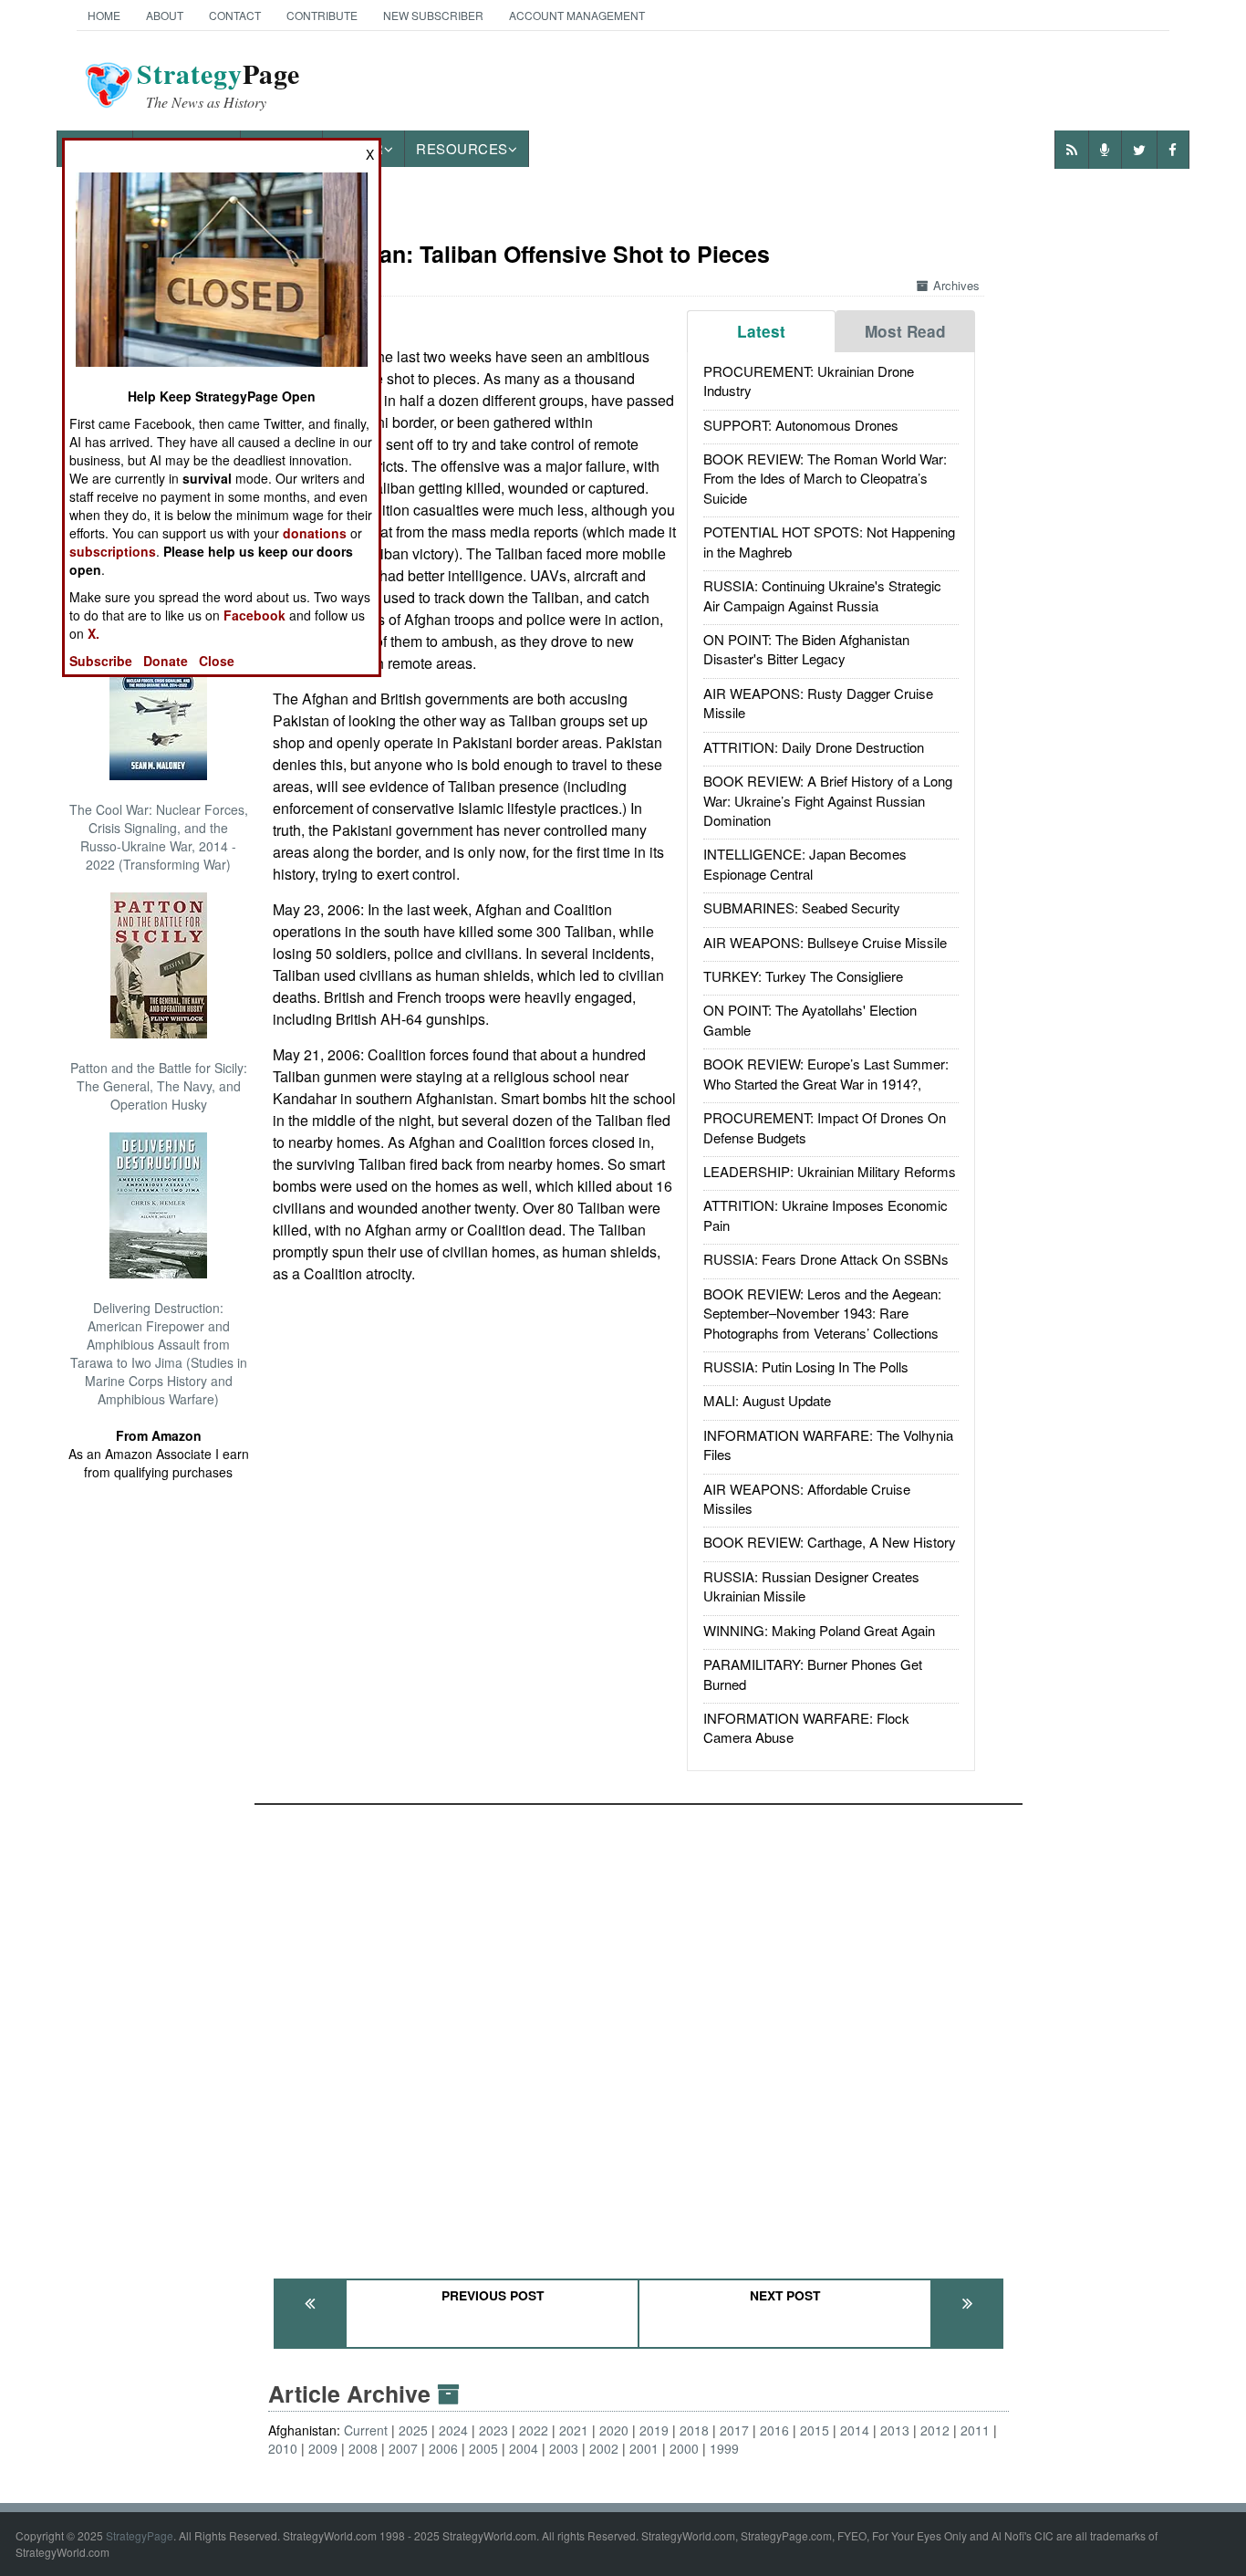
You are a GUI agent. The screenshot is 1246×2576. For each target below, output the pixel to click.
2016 (774, 2430)
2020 (614, 2430)
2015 (815, 2430)
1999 (724, 2448)
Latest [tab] (761, 331)
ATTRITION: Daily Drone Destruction (814, 747)
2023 (493, 2430)
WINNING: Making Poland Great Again (819, 1630)
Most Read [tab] (905, 331)
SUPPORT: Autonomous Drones (801, 425)
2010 (283, 2448)
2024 (453, 2430)
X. (93, 633)
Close (217, 661)
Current (366, 2430)
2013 (895, 2430)
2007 (403, 2448)
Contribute (322, 15)
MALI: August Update (767, 1400)
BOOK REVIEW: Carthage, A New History (830, 1542)
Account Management (577, 15)
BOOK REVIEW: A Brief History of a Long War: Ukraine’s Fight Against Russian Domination (828, 800)
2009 (323, 2448)
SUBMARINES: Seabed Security (802, 907)
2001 (644, 2448)
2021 (574, 2430)
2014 (855, 2430)
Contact (235, 15)
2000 (684, 2448)
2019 (654, 2430)
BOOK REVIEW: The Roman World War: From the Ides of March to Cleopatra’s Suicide (825, 478)
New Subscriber (433, 15)
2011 (975, 2430)
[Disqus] (639, 2033)
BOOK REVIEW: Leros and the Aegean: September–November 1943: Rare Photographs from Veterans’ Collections (822, 1313)
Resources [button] (462, 148)
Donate (166, 661)
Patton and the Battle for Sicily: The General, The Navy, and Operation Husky (159, 1086)
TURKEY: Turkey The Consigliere (803, 976)
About (165, 15)
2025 (413, 2430)
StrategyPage (140, 2535)
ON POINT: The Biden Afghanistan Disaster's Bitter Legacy (806, 649)
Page (218, 85)
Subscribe (101, 661)
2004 (524, 2448)
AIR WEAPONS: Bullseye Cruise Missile (825, 942)
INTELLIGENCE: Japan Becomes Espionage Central (805, 863)
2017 (734, 2430)
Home (104, 15)
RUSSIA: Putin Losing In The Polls (806, 1366)
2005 (483, 2448)
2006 (443, 2448)
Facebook (254, 615)
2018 (694, 2430)
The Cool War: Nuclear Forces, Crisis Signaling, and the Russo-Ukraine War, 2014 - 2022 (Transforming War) (159, 837)
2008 (363, 2448)
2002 (604, 2448)
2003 (564, 2448)
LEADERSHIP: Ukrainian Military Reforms (830, 1171)
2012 (935, 2430)
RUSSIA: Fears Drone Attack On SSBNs (826, 1259)
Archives (956, 285)
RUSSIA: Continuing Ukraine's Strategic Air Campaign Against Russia (822, 595)
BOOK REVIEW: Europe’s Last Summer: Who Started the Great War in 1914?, (826, 1073)
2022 (534, 2430)
